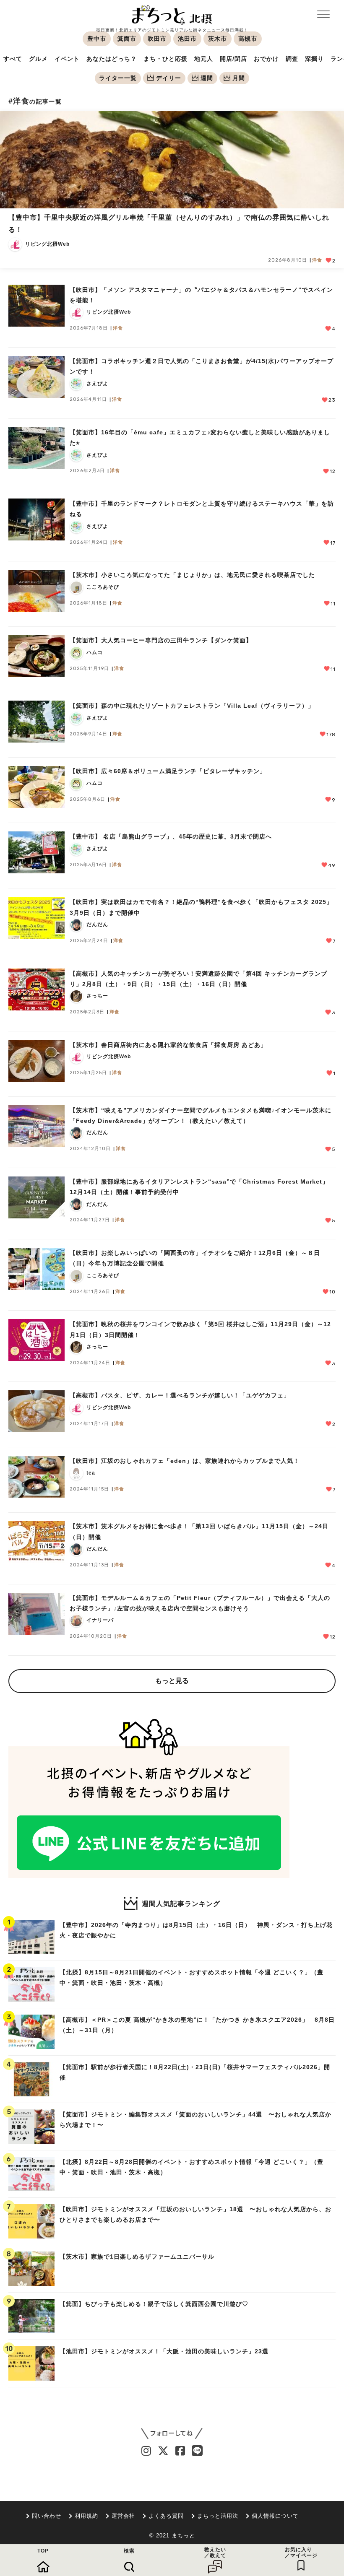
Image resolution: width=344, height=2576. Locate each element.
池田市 (187, 39)
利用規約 (86, 2516)
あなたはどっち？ (112, 59)
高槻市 (248, 39)
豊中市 (97, 39)
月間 (239, 78)
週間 (207, 78)
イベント (67, 59)
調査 (292, 59)
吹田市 (157, 39)
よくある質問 (166, 2516)
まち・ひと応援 (165, 59)
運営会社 (123, 2516)
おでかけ (266, 59)
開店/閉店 (233, 59)
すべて (13, 59)
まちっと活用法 (218, 2516)
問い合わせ (47, 2516)
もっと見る (172, 1681)
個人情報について (275, 2516)
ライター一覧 (118, 78)
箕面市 (127, 39)
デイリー (169, 78)
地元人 (204, 59)
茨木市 (218, 39)
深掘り (314, 59)
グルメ (38, 59)
